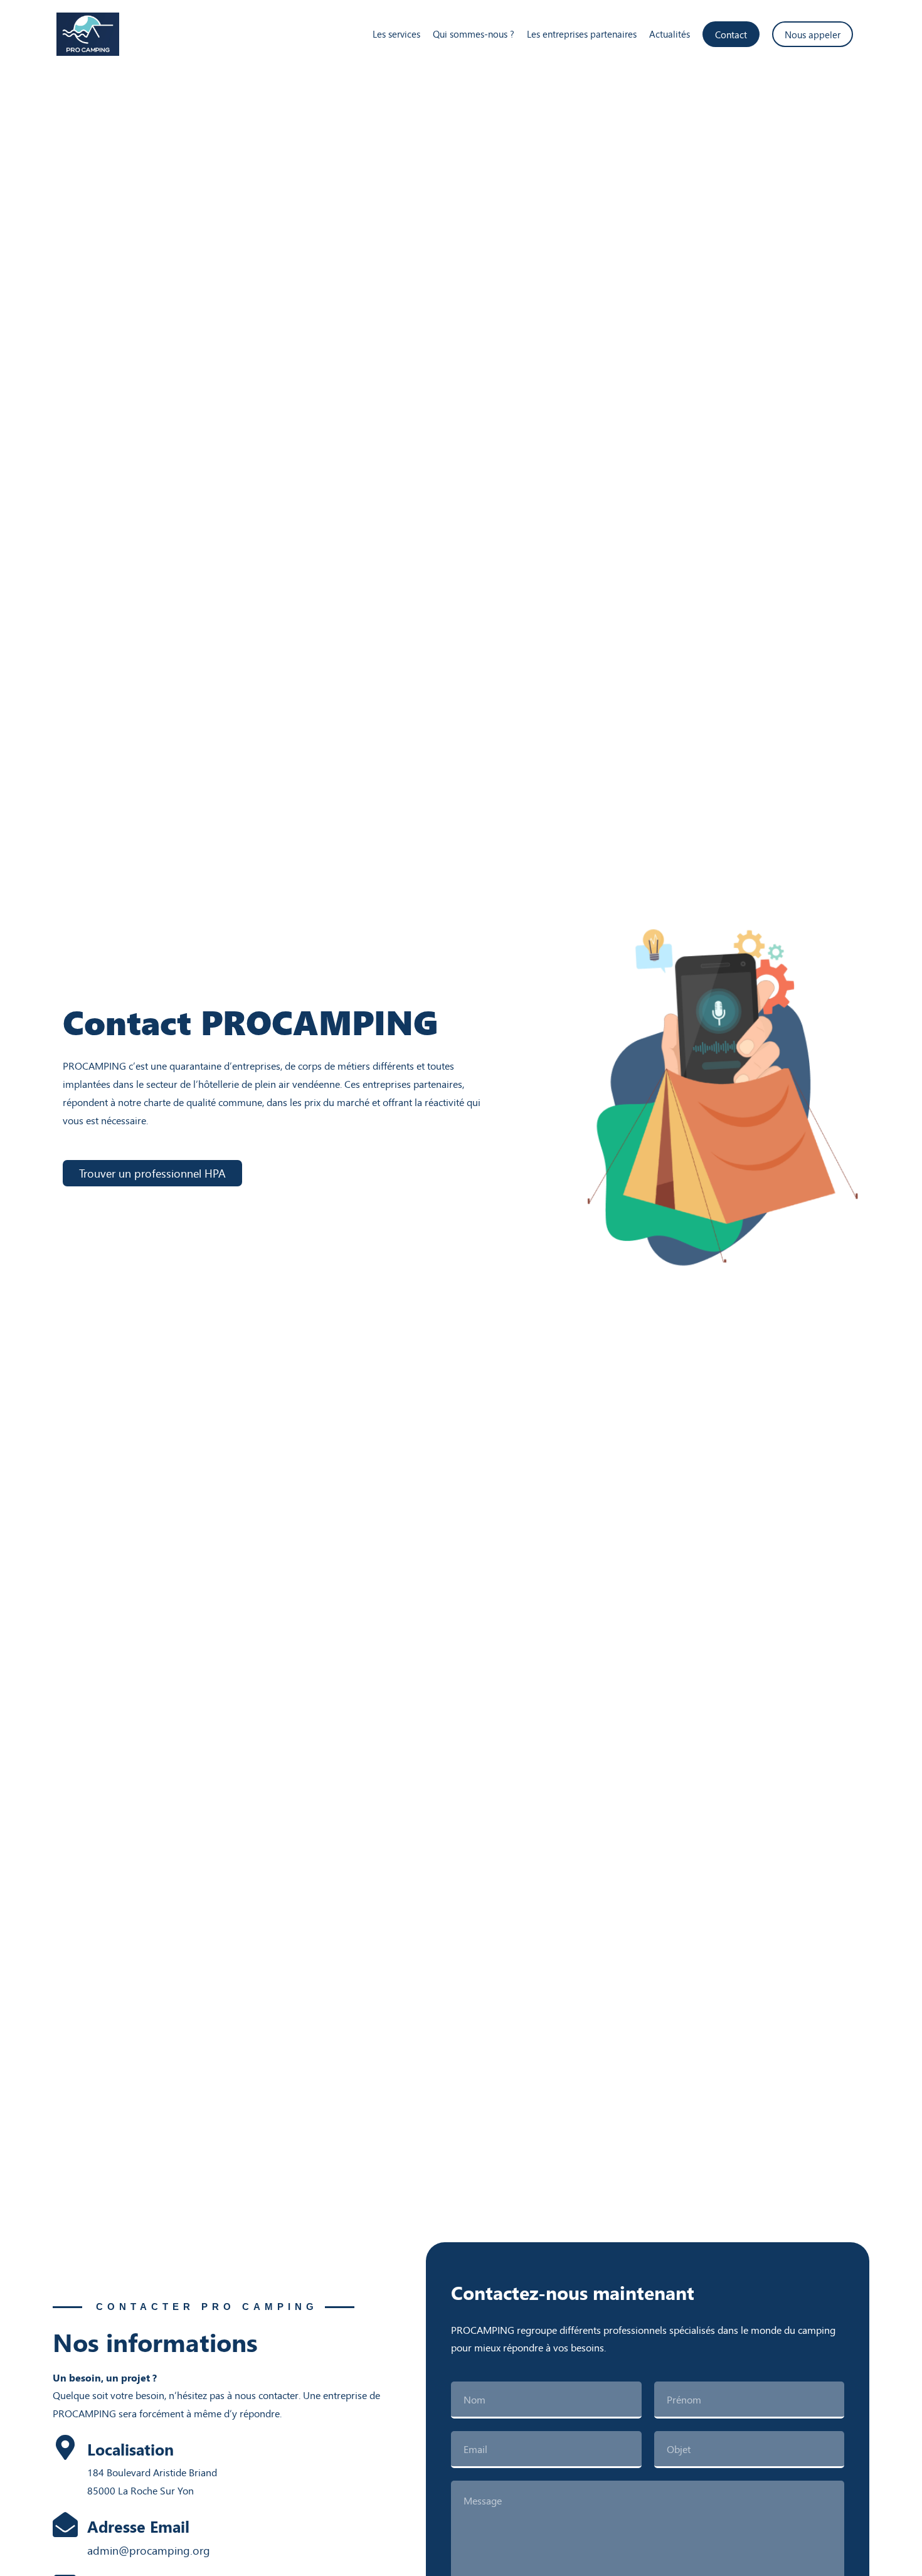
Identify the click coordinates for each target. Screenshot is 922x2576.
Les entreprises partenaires (582, 34)
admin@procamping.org (149, 2550)
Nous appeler (813, 34)
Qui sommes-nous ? (474, 34)
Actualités (670, 34)
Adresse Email (138, 2526)
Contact (731, 34)
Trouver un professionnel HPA (152, 1173)
